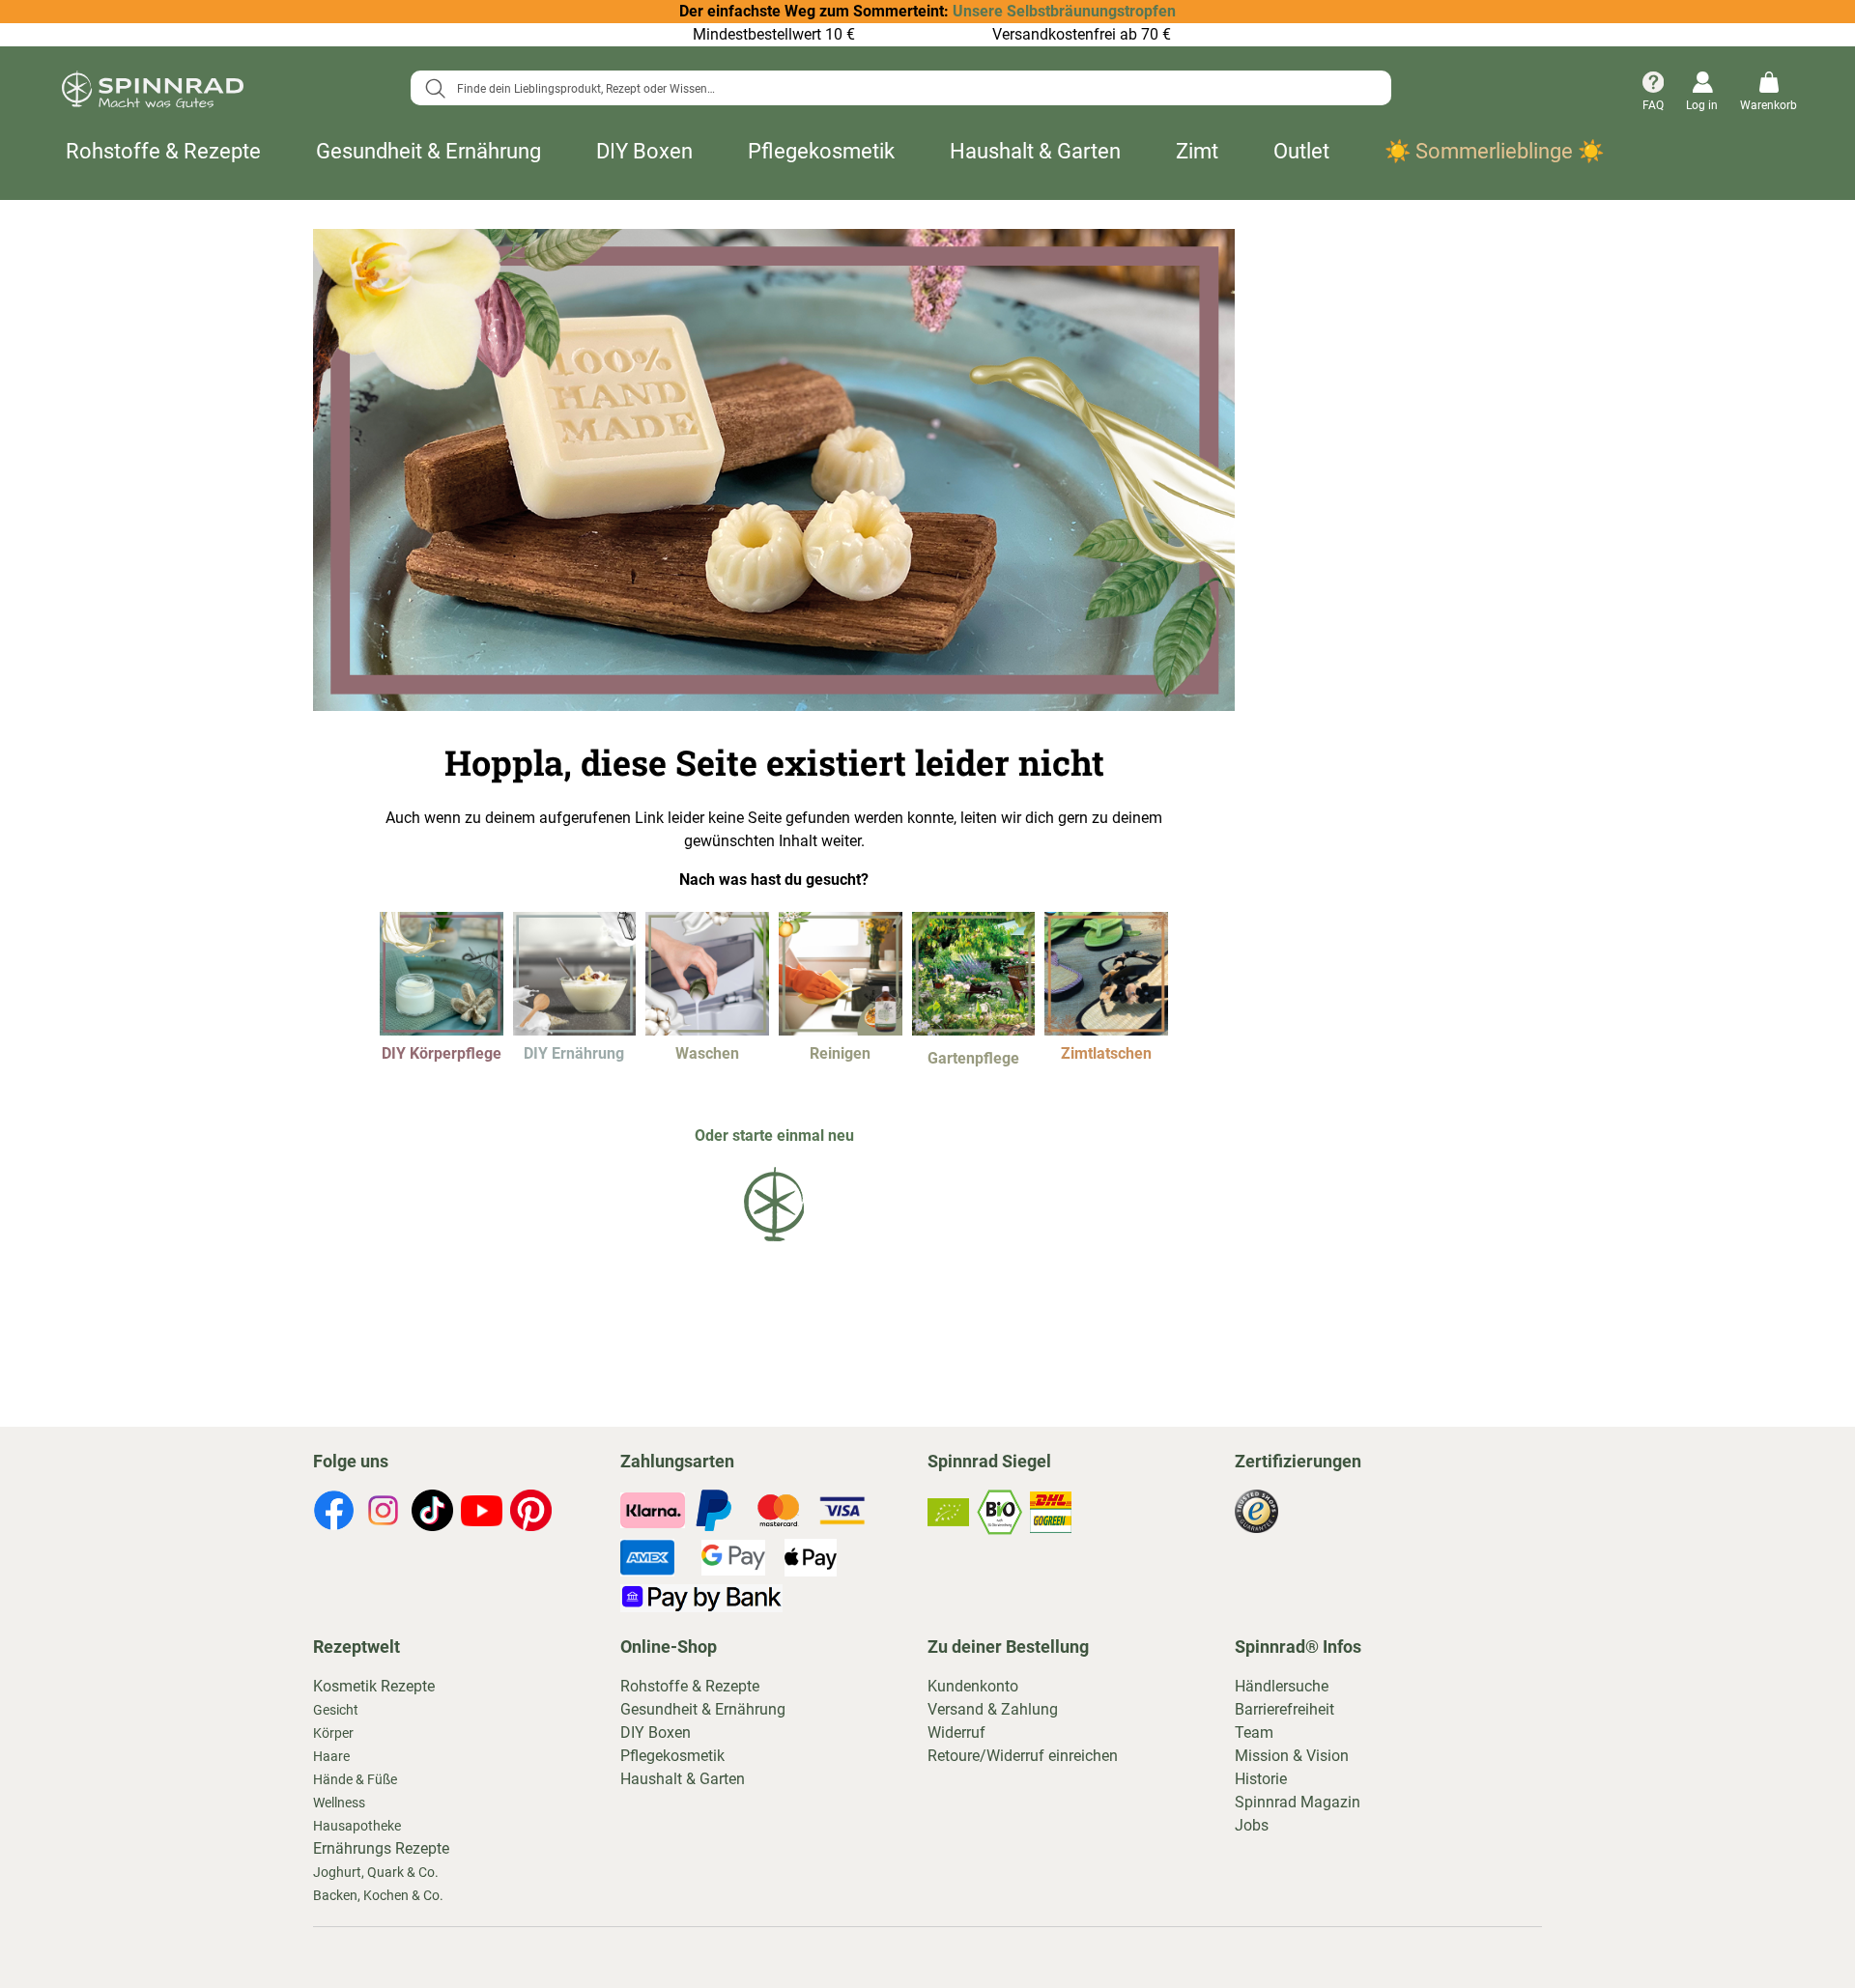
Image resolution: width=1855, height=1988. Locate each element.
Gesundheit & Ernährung (428, 151)
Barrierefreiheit (1284, 1709)
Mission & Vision (1292, 1756)
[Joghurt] (575, 1030)
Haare (331, 1756)
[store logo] (153, 93)
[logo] (774, 1245)
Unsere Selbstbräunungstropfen (1064, 11)
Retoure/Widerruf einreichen (1023, 1756)
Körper (333, 1733)
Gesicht (336, 1710)
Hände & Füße (355, 1779)
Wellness (339, 1803)
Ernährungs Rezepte (381, 1848)
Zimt (1197, 151)
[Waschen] (707, 1030)
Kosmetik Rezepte (374, 1686)
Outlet (1301, 151)
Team (1254, 1732)
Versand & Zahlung (993, 1709)
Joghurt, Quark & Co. (376, 1872)
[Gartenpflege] (974, 1030)
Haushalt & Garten (1035, 151)
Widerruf (956, 1732)
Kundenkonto (973, 1686)
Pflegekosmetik (821, 151)
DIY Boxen (644, 151)
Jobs (1252, 1825)
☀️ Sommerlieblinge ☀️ (1494, 151)
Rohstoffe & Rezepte (163, 151)
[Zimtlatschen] (1106, 1030)
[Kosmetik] (442, 1030)
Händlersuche (1282, 1686)
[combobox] (901, 88)
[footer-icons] (334, 1514)
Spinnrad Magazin (1298, 1802)
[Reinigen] (841, 1030)
